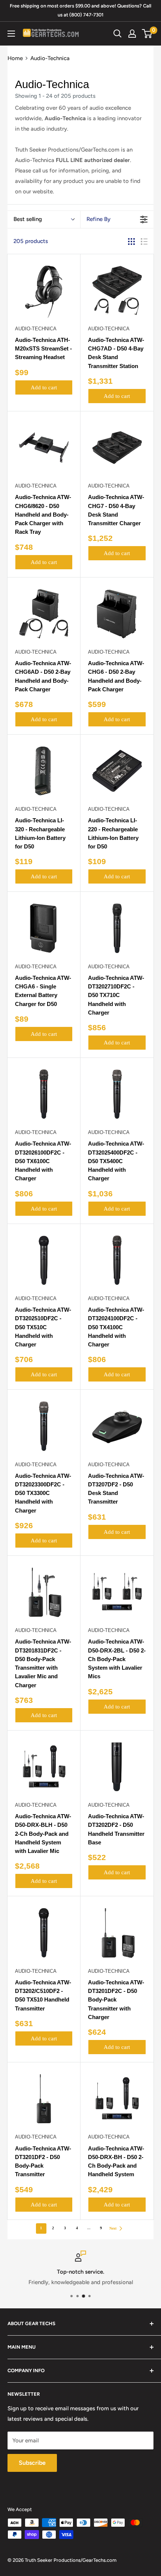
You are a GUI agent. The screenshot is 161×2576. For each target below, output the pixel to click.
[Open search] (118, 34)
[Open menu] (11, 34)
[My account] (132, 34)
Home (15, 58)
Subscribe (32, 2463)
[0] (147, 34)
